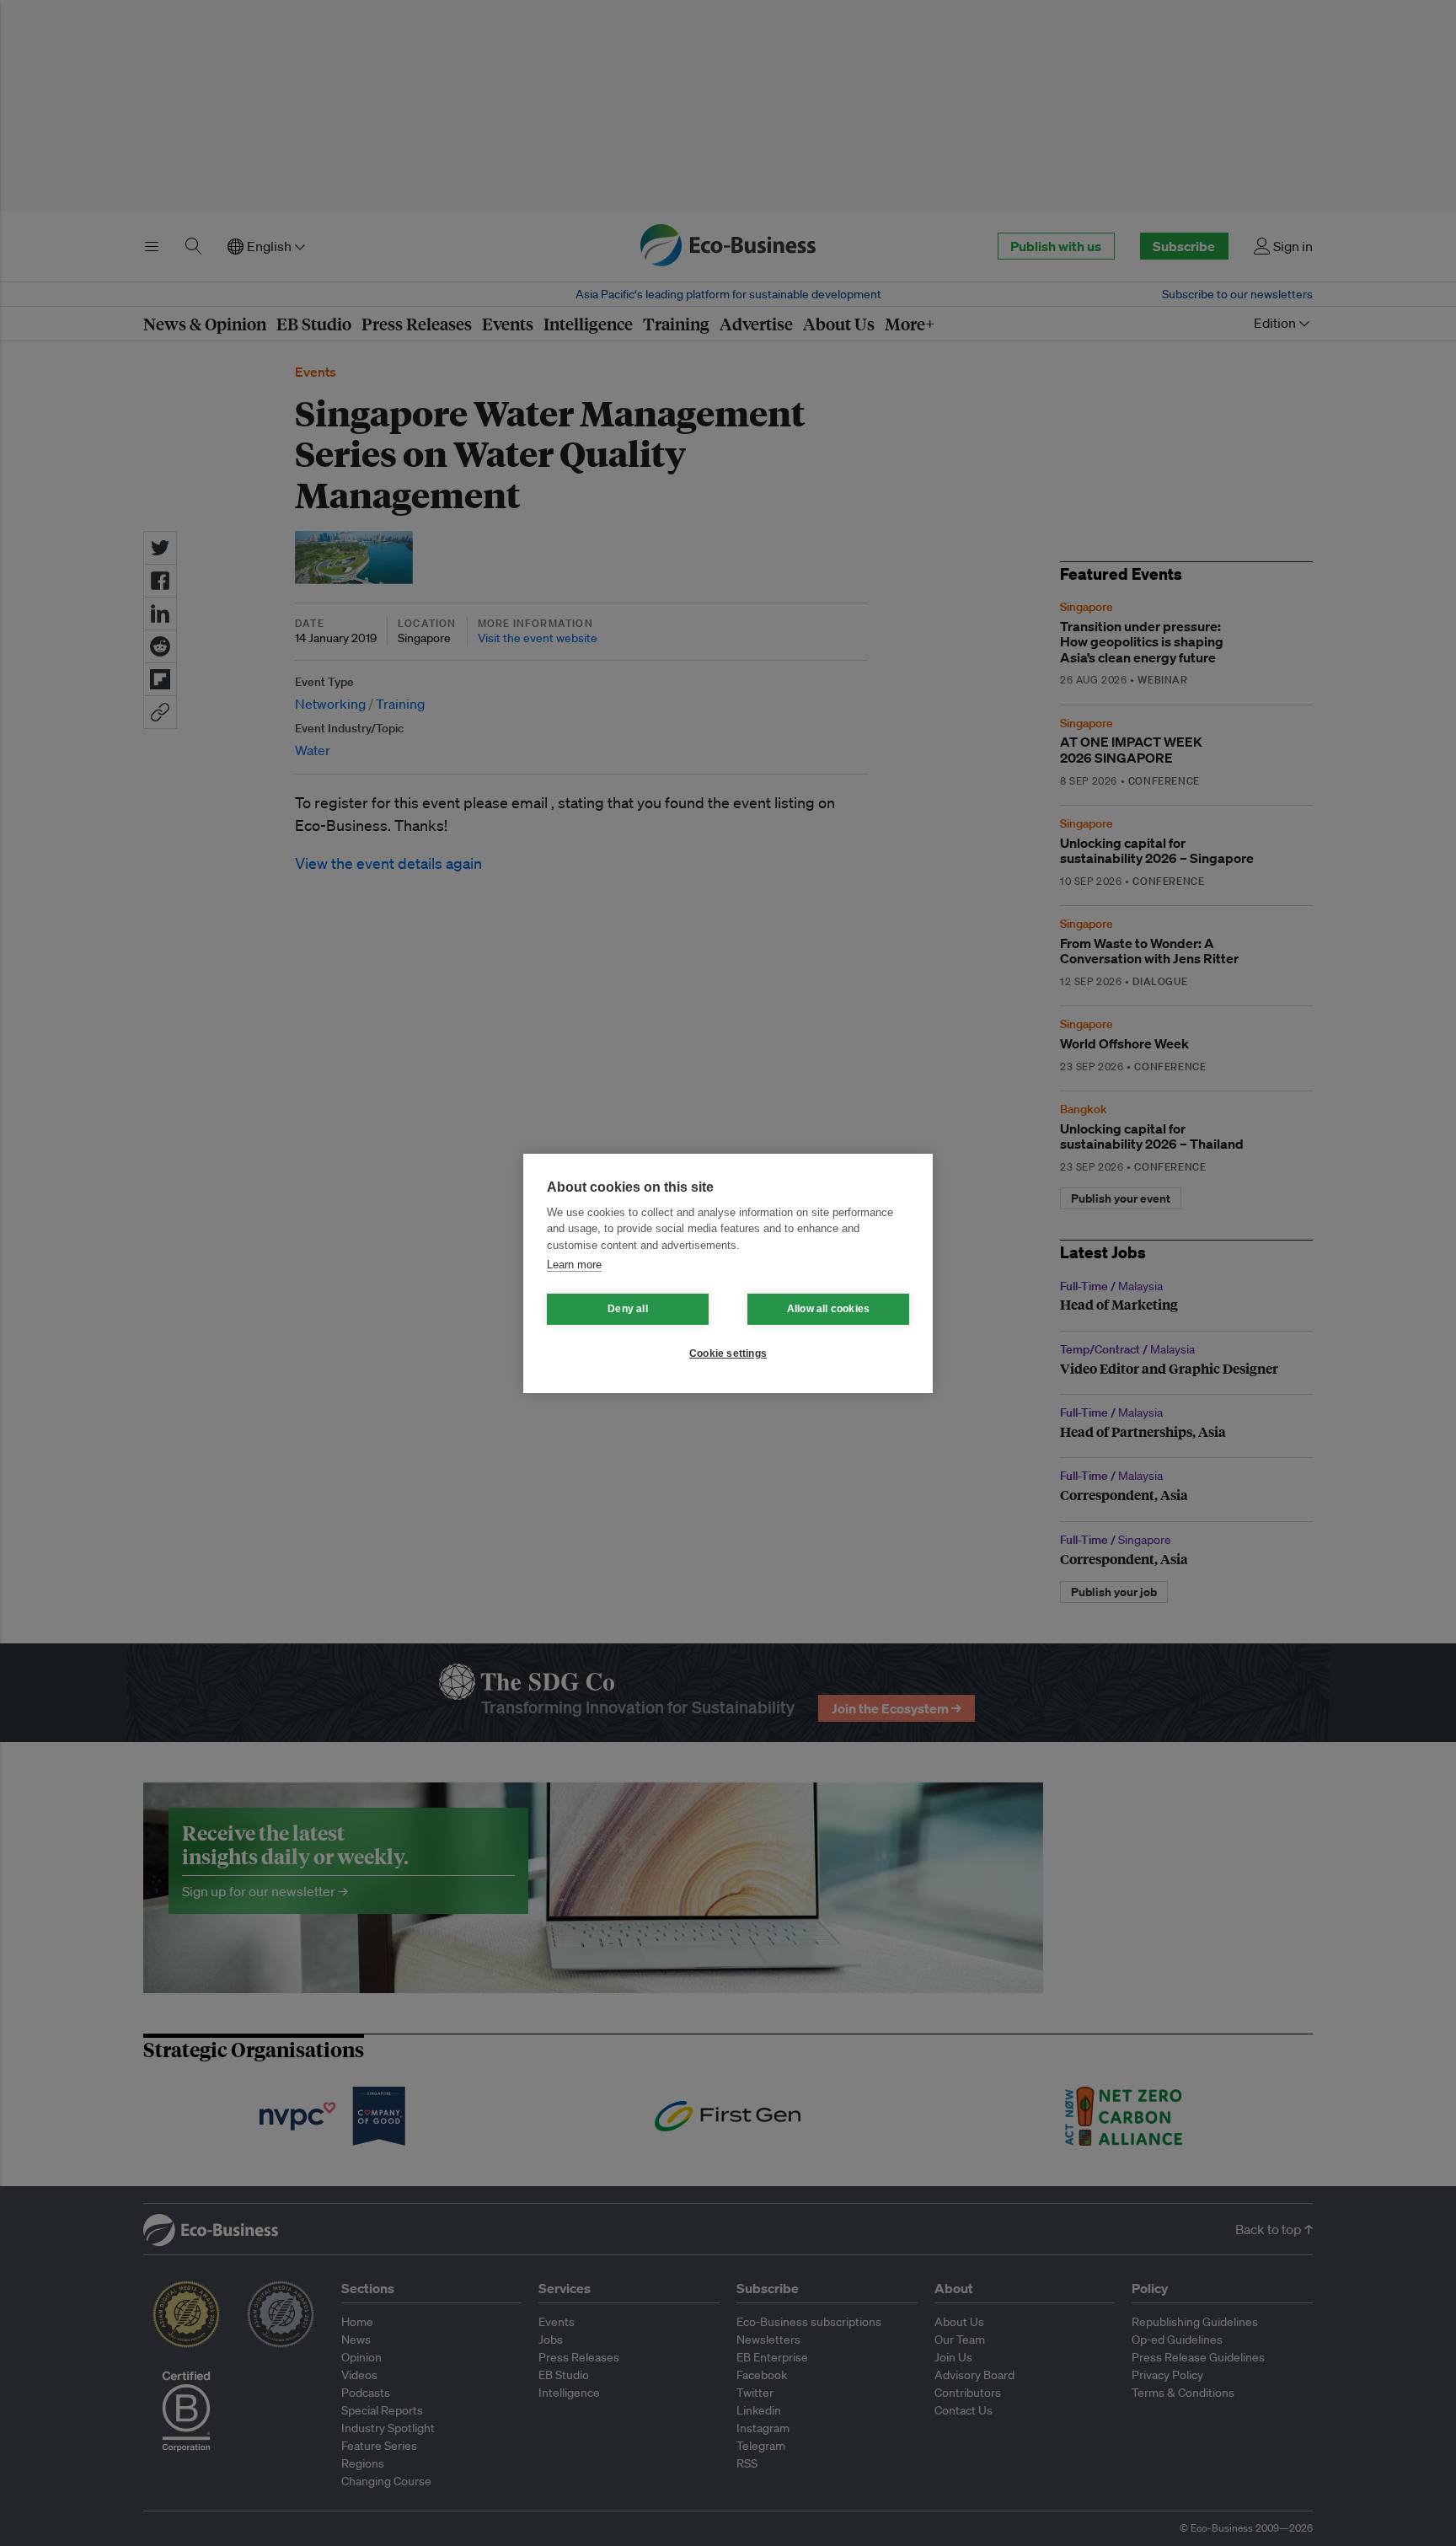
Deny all (628, 1309)
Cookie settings (728, 1353)
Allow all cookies (828, 1309)
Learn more (574, 1265)
